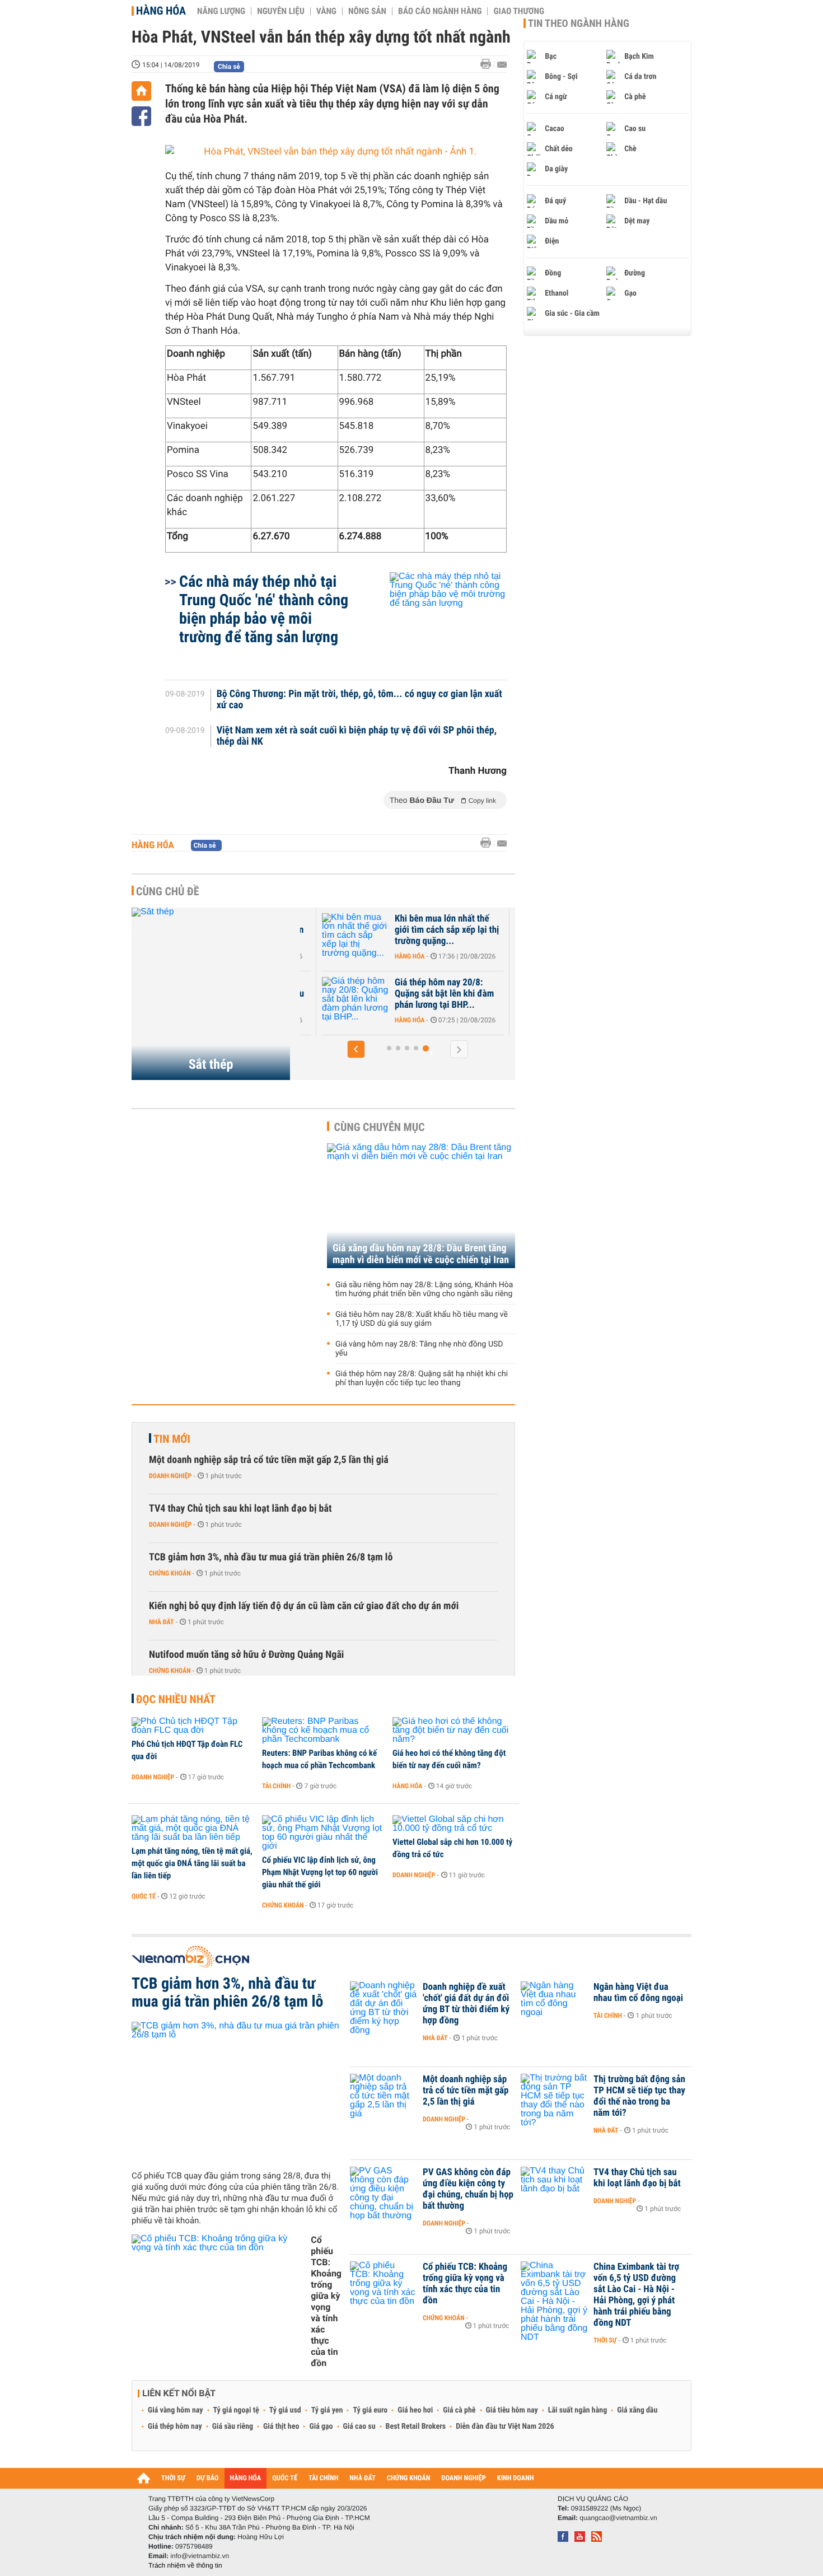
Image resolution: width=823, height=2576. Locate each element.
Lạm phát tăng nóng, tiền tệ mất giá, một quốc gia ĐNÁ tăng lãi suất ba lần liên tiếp (192, 1863)
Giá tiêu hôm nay (512, 2410)
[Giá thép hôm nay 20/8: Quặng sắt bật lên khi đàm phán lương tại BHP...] (356, 999)
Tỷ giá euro (370, 2410)
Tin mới (172, 1439)
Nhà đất (162, 1622)
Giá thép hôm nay (175, 2427)
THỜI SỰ (173, 2478)
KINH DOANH (516, 2478)
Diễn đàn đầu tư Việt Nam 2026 (505, 2427)
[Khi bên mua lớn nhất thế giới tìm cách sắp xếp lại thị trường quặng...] (356, 936)
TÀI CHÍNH (323, 2478)
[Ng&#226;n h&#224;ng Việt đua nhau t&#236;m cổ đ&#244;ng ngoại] (554, 2004)
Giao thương (519, 11)
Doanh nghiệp (170, 1476)
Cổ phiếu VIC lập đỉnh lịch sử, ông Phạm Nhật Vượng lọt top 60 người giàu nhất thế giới (320, 1872)
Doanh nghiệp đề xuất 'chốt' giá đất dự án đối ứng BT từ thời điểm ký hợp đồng (466, 2004)
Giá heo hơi (415, 2410)
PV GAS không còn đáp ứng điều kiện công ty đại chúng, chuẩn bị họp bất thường (468, 2189)
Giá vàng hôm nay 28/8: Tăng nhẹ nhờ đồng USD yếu (419, 1349)
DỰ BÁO (208, 2478)
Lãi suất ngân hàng (577, 2410)
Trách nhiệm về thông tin (185, 2565)
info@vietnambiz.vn (200, 2556)
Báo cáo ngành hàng (440, 11)
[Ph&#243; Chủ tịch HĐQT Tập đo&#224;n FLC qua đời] (193, 1726)
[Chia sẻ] (141, 116)
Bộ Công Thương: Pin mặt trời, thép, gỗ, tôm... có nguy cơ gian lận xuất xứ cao (359, 700)
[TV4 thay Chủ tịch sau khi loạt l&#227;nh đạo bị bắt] (554, 2189)
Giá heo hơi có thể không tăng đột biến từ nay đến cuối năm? (449, 1759)
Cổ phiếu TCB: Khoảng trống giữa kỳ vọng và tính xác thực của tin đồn (326, 2301)
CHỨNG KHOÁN (409, 2478)
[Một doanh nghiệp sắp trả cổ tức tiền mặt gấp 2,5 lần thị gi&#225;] (384, 2096)
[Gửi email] (502, 65)
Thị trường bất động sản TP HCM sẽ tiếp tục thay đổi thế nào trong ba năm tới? (639, 2096)
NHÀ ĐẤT (362, 2478)
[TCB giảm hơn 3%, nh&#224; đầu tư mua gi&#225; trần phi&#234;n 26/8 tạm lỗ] (237, 2092)
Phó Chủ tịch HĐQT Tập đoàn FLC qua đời (187, 1750)
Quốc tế (144, 1896)
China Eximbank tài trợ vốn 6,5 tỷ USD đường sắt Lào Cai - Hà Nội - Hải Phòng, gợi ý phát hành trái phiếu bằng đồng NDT (636, 2295)
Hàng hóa (161, 11)
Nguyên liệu (281, 11)
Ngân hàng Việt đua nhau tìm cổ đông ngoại (638, 1993)
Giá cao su (359, 2427)
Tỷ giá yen (327, 2410)
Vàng (326, 11)
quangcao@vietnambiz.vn (618, 2518)
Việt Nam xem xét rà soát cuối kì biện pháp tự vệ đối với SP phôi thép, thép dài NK (357, 736)
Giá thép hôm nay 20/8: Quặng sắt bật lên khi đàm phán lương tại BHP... (444, 994)
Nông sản (367, 11)
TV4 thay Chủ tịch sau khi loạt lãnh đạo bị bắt (240, 1509)
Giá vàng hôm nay (176, 2410)
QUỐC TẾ (285, 2478)
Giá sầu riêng (233, 2427)
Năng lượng (221, 11)
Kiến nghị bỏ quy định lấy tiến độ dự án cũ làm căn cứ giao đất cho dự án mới (304, 1606)
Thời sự (605, 2340)
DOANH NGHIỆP (463, 2478)
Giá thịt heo (281, 2427)
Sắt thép (211, 1064)
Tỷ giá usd (285, 2410)
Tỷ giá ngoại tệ (236, 2410)
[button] (356, 1049)
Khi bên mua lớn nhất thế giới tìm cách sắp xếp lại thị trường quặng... (447, 930)
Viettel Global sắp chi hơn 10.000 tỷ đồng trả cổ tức (452, 1848)
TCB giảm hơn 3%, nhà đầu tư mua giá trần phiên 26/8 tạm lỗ (271, 1557)
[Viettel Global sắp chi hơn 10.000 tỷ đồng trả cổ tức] (454, 1824)
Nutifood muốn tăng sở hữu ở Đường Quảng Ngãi (246, 1655)
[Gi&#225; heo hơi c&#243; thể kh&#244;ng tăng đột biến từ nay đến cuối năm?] (454, 1731)
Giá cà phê (459, 2410)
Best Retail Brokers (416, 2427)
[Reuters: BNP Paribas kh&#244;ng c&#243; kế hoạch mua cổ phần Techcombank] (323, 1731)
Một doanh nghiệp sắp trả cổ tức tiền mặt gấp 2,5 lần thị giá (269, 1460)
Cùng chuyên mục (380, 1127)
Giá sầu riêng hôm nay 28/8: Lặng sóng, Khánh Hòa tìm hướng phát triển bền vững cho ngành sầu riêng (424, 1289)
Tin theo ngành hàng (579, 24)
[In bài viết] (489, 64)
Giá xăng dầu (637, 2410)
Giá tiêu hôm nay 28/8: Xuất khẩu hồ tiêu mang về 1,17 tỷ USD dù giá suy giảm (422, 1319)
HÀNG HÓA (246, 2478)
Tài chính (276, 1786)
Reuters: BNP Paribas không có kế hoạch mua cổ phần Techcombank (319, 1759)
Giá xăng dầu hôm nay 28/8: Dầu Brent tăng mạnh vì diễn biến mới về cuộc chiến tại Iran (421, 1254)
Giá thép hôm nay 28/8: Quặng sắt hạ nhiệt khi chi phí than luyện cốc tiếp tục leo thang (422, 1378)
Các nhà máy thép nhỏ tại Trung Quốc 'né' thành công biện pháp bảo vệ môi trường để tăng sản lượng (264, 609)
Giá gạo (321, 2427)
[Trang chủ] (141, 91)
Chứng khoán (170, 1573)
